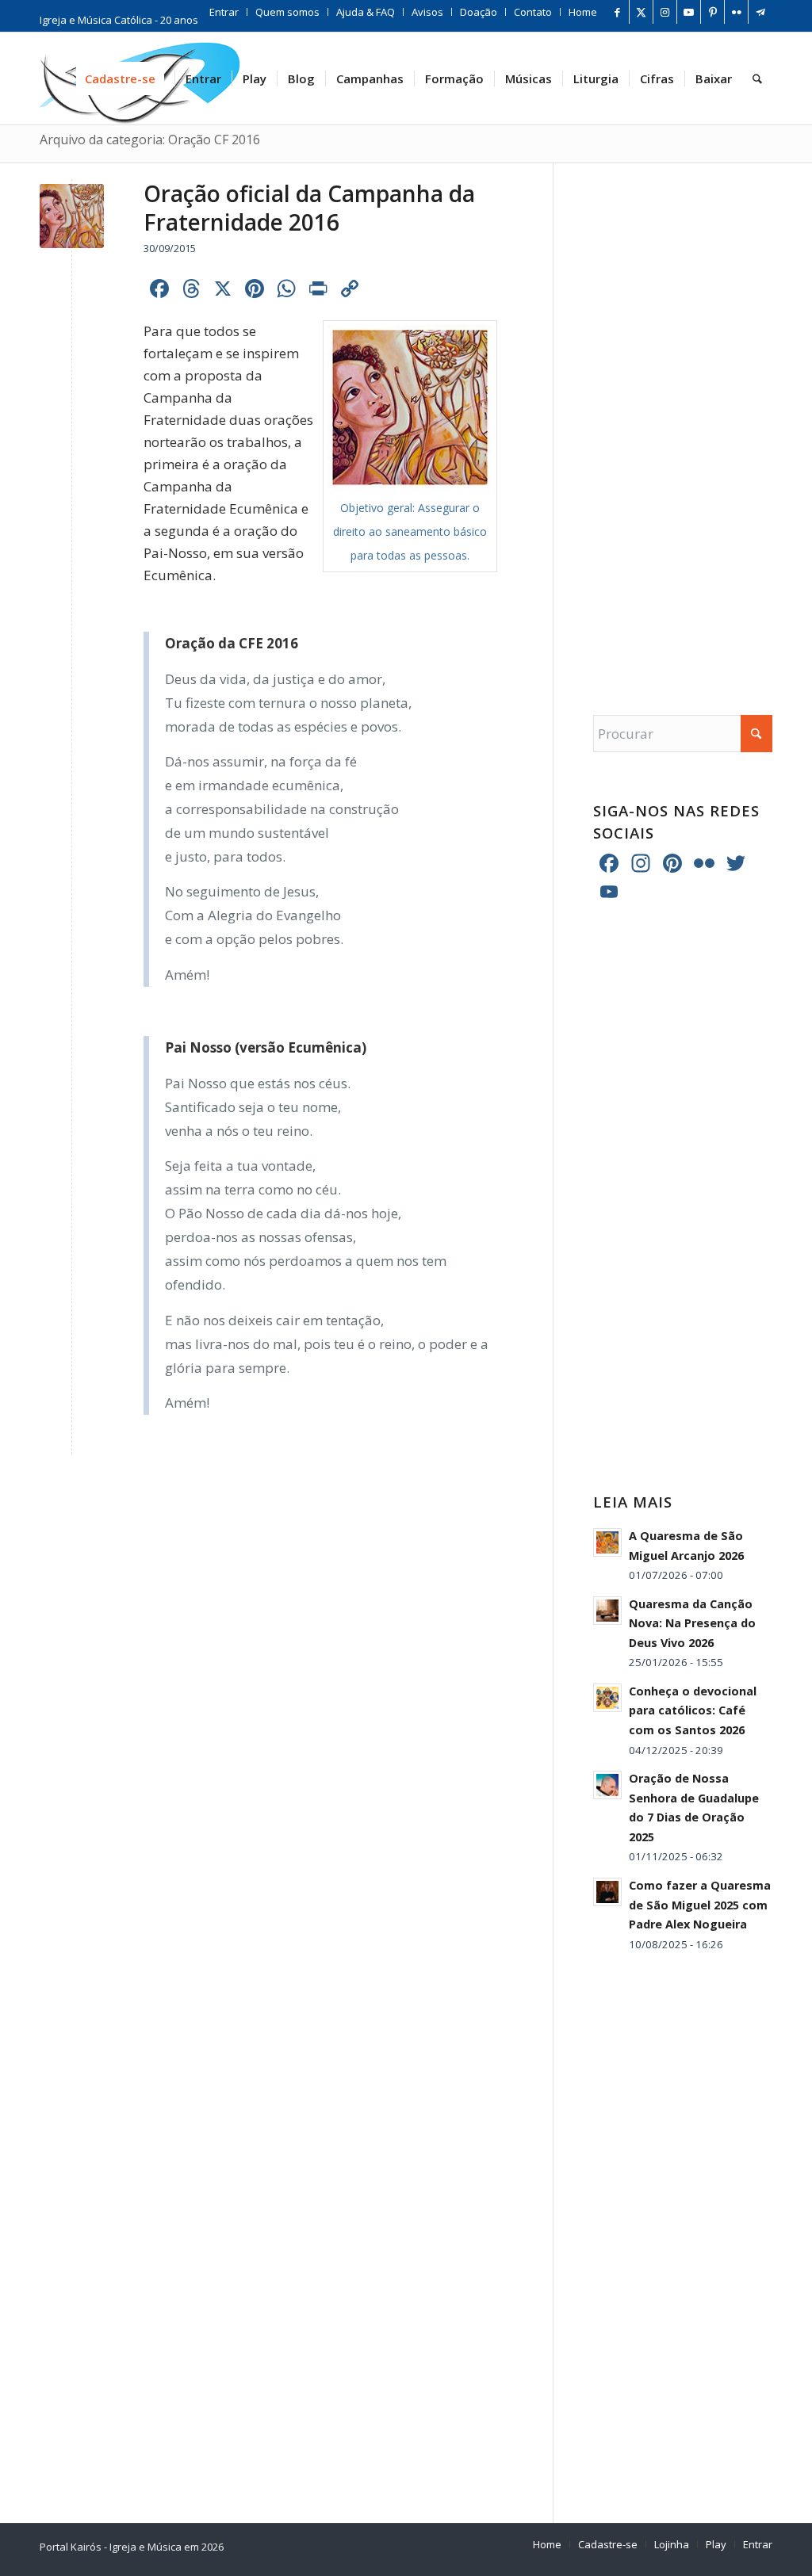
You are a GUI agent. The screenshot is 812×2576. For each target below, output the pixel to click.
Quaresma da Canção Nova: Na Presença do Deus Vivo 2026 (692, 1623)
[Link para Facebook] (617, 12)
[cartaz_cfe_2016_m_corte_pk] (72, 216)
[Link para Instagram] (665, 12)
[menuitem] (224, 12)
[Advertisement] (683, 423)
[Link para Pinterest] (712, 12)
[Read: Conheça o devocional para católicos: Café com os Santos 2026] (607, 1698)
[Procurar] (757, 78)
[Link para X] (641, 12)
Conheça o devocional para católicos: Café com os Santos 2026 (693, 1710)
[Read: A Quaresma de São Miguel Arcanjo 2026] (607, 1542)
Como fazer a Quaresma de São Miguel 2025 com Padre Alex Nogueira (700, 1905)
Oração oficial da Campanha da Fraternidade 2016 (309, 208)
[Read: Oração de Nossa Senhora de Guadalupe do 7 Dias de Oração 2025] (607, 1785)
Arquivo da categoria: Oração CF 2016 (150, 140)
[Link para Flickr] (736, 12)
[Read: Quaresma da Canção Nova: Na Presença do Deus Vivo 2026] (607, 1611)
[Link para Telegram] (760, 12)
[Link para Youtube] (689, 12)
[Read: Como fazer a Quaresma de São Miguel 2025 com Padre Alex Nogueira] (607, 1892)
